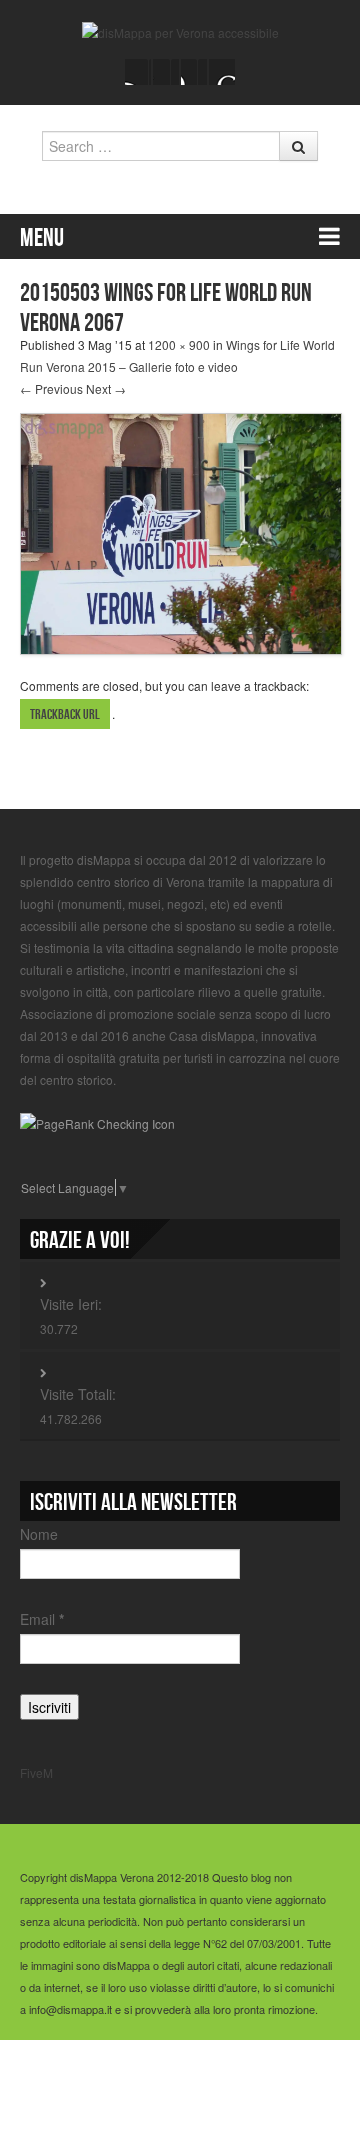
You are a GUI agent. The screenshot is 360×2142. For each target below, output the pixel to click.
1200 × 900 (179, 344)
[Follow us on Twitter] (166, 72)
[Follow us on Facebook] (138, 72)
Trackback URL (65, 714)
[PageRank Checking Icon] (97, 1121)
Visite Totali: (78, 1394)
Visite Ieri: (71, 1304)
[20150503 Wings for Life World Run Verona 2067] (181, 531)
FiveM (36, 1772)
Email (42, 1619)
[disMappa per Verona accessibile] (180, 30)
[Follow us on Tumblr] (222, 72)
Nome (39, 1534)
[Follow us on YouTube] (194, 72)
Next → (106, 388)
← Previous (51, 388)
